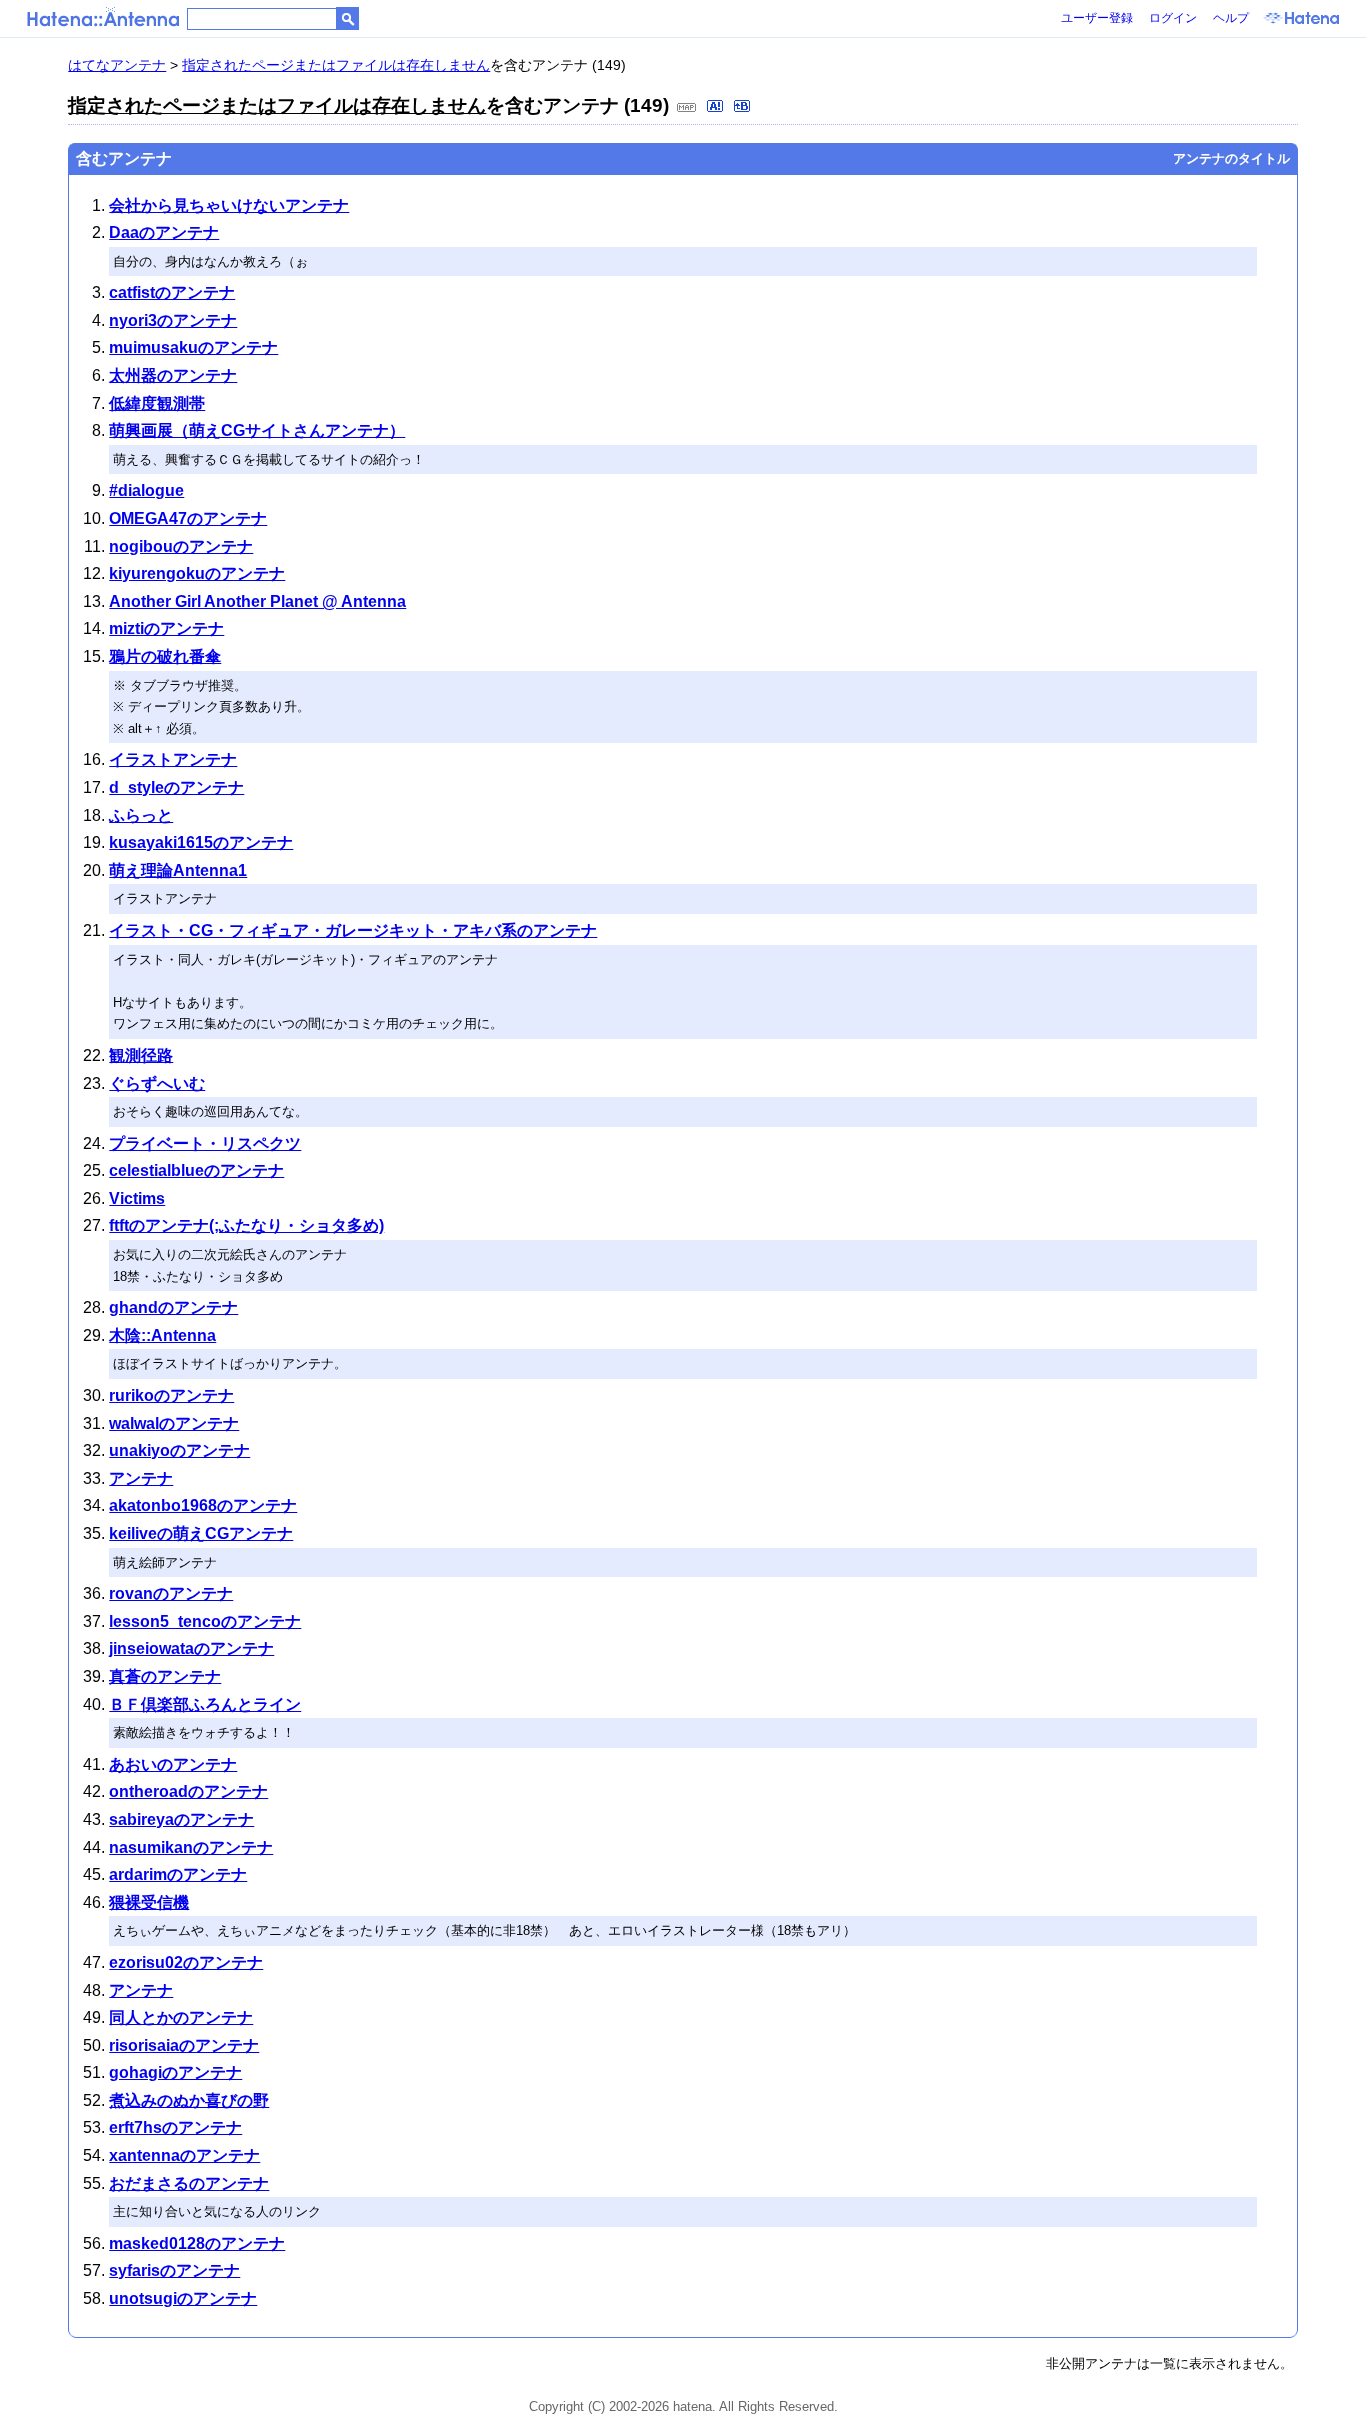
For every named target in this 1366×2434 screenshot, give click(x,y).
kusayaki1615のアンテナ (201, 842)
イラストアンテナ (173, 759)
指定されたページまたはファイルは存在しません (336, 65)
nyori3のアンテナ (173, 320)
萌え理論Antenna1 (178, 870)
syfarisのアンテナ (174, 2270)
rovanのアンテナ (171, 1593)
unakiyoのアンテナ (179, 1450)
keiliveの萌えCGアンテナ (201, 1533)
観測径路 (141, 1055)
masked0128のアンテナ (197, 2243)
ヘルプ (1231, 18)
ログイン (1173, 18)
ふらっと (141, 815)
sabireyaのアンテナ (181, 1819)
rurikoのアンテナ (171, 1395)
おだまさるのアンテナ (189, 2183)
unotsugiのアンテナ (183, 2298)
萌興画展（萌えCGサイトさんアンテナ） (257, 430)
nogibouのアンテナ (181, 546)
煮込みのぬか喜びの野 (189, 2100)
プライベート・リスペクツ (205, 1143)
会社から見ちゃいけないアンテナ (229, 205)
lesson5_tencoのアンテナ (205, 1621)
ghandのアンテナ (173, 1307)
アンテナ (141, 1478)
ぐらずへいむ (157, 1083)
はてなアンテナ (117, 65)
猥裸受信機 (149, 1902)
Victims (137, 1198)
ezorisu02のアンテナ (186, 1962)
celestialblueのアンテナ (196, 1170)
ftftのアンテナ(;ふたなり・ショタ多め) (246, 1225)
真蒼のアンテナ (165, 1676)
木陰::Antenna (162, 1335)
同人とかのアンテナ (181, 2017)
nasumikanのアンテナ (191, 1847)
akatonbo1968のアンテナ (203, 1505)
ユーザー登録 (1097, 18)
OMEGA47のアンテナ (188, 518)
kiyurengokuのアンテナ (197, 573)
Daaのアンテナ (164, 232)
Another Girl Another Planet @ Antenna (257, 601)
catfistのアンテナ (172, 292)
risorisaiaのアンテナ (184, 2045)
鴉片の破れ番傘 (165, 656)
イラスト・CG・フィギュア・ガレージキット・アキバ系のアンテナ (353, 930)
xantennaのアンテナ (184, 2155)
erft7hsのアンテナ (175, 2127)
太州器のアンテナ (173, 375)
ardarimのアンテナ (178, 1874)
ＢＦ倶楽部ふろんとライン (205, 1704)
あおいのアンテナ (173, 1764)
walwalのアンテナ (174, 1423)
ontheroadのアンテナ (188, 1791)
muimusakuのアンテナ (193, 347)
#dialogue (146, 490)
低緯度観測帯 (157, 403)
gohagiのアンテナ (175, 2072)
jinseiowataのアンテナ (191, 1648)
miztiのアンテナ (166, 628)
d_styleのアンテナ (176, 787)
